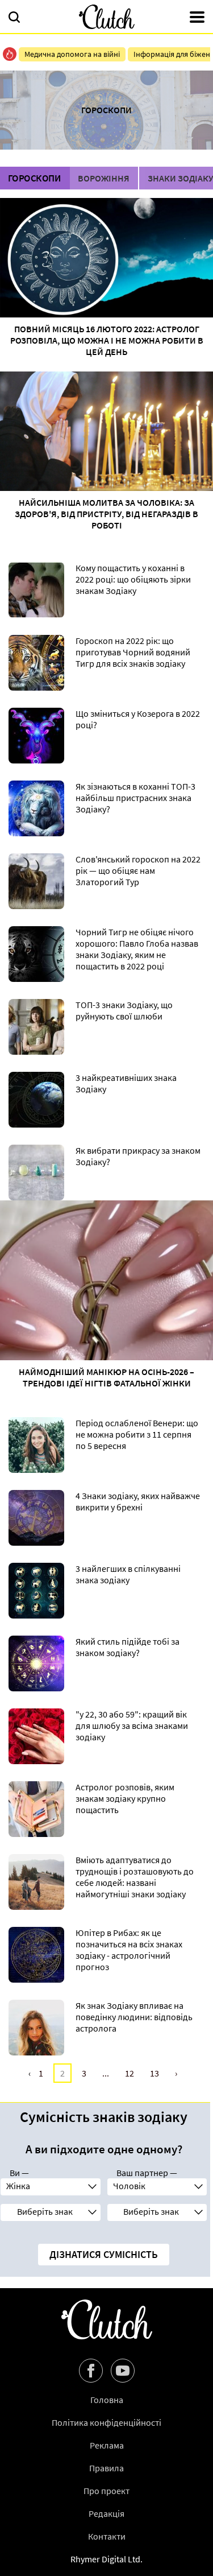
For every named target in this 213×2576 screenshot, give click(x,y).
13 (154, 2073)
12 (130, 2073)
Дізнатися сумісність (104, 2254)
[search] (14, 18)
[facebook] (91, 2371)
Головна (107, 2400)
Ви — (19, 2173)
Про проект (106, 2491)
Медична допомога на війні (72, 54)
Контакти (107, 2536)
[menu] (197, 18)
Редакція (106, 2513)
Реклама (107, 2445)
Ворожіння (104, 178)
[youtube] (123, 2371)
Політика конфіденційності (106, 2422)
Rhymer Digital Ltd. (106, 2559)
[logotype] (107, 17)
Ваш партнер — (147, 2173)
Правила (106, 2468)
